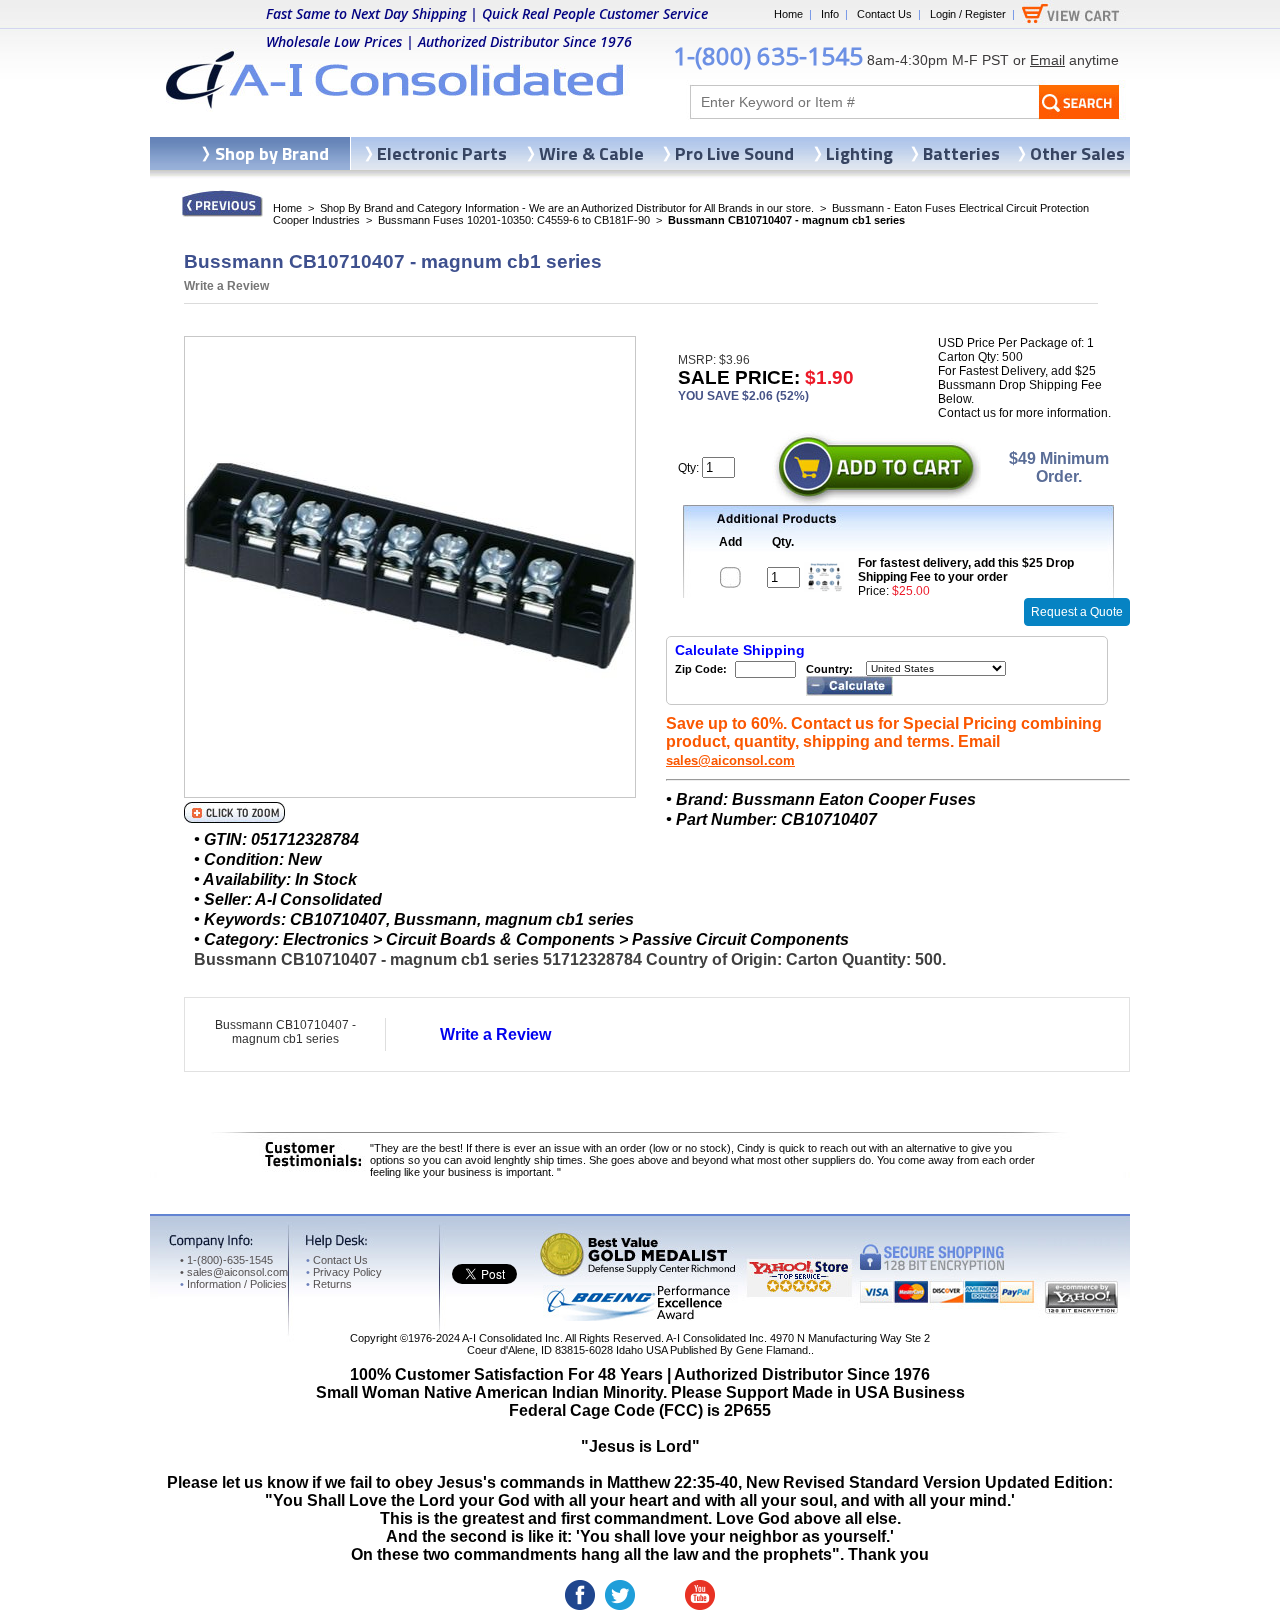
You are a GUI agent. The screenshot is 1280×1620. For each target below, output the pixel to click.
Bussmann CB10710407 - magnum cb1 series (285, 1032)
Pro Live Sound (734, 153)
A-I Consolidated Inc (511, 1338)
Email (1047, 60)
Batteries (961, 153)
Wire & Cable (591, 153)
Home (788, 14)
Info (830, 14)
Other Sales (1077, 153)
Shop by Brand (272, 153)
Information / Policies (233, 1284)
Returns (329, 1284)
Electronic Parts (442, 153)
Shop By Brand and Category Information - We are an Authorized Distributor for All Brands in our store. (567, 208)
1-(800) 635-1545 (768, 55)
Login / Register (968, 14)
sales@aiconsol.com (730, 760)
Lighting (859, 153)
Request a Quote (1077, 612)
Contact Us (884, 14)
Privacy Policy (344, 1272)
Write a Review (226, 286)
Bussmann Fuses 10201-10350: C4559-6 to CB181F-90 (514, 220)
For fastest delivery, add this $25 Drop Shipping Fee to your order (966, 570)
